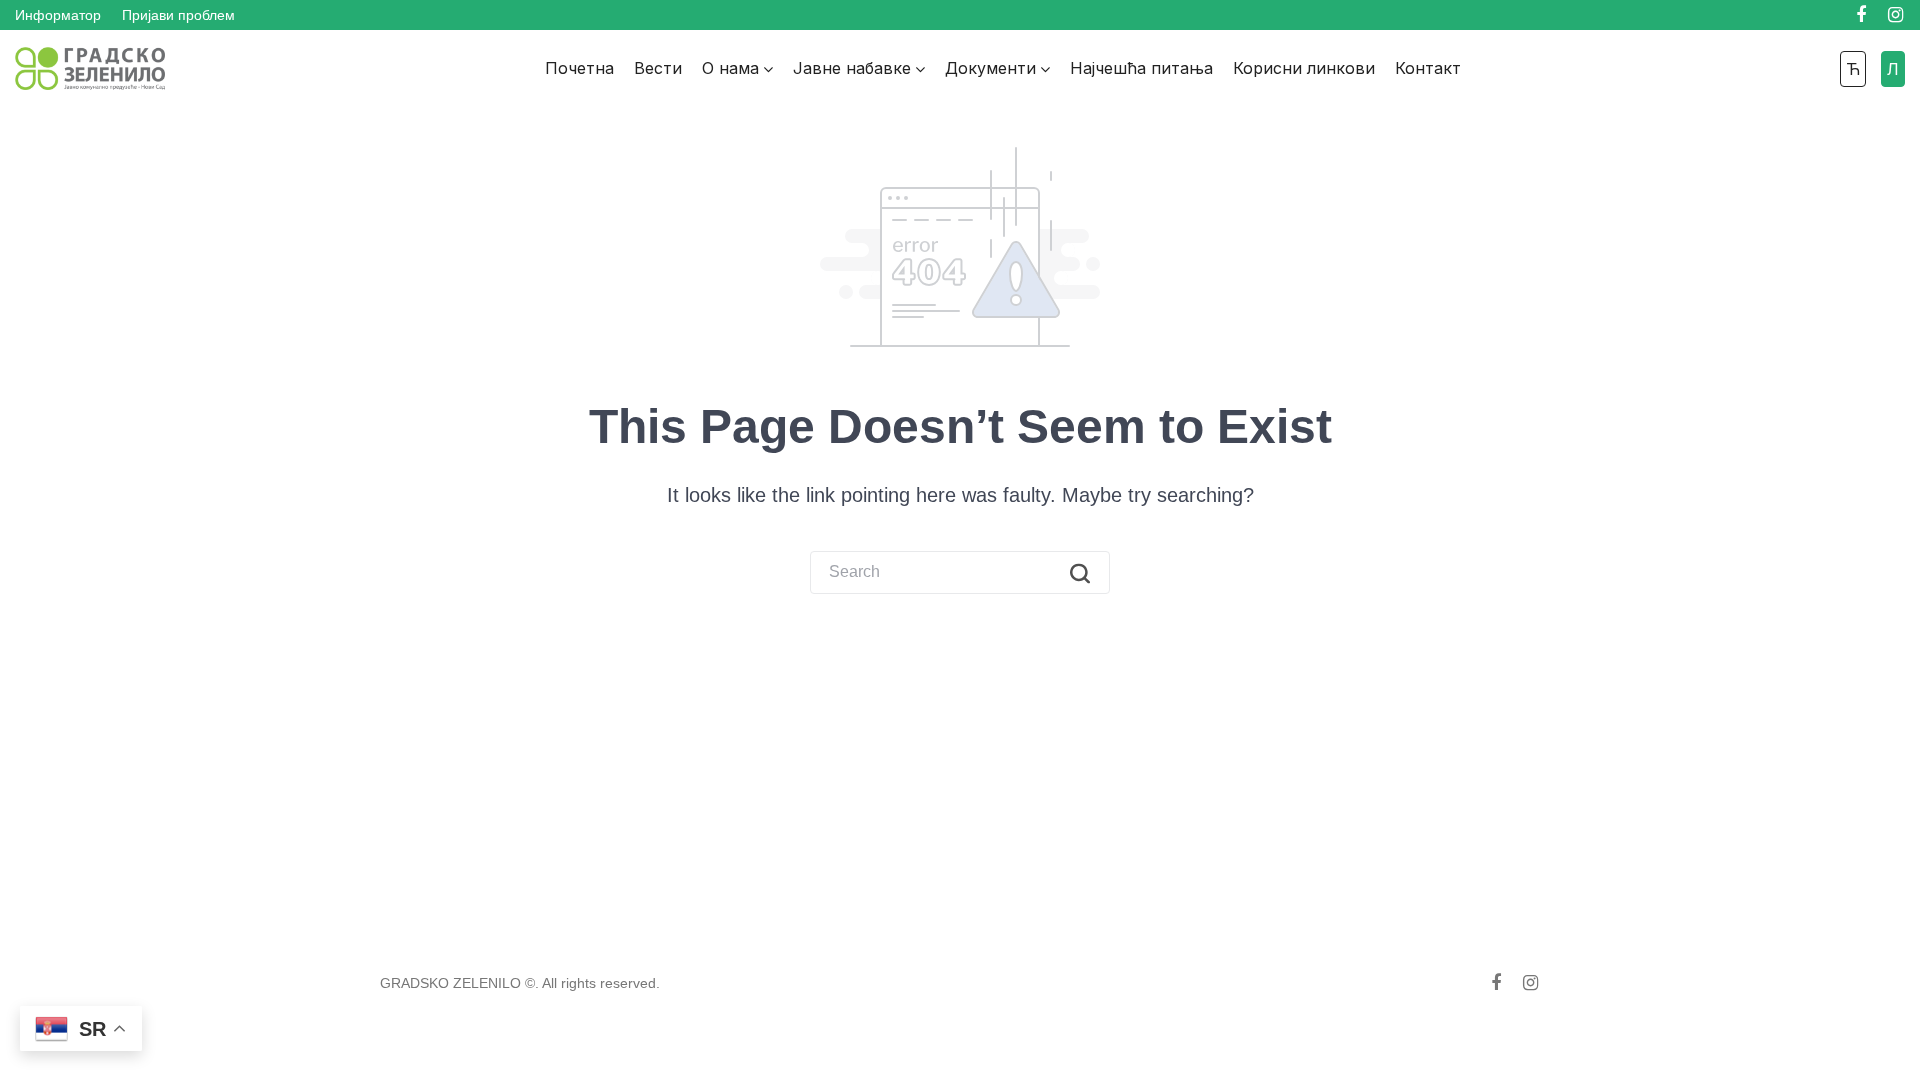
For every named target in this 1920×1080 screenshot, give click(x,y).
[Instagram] (1895, 15)
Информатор (58, 15)
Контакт (1428, 68)
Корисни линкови (1304, 68)
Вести (658, 68)
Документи (990, 68)
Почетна (579, 68)
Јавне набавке (852, 68)
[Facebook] (1861, 15)
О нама (730, 68)
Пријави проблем (178, 15)
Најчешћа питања (1141, 68)
